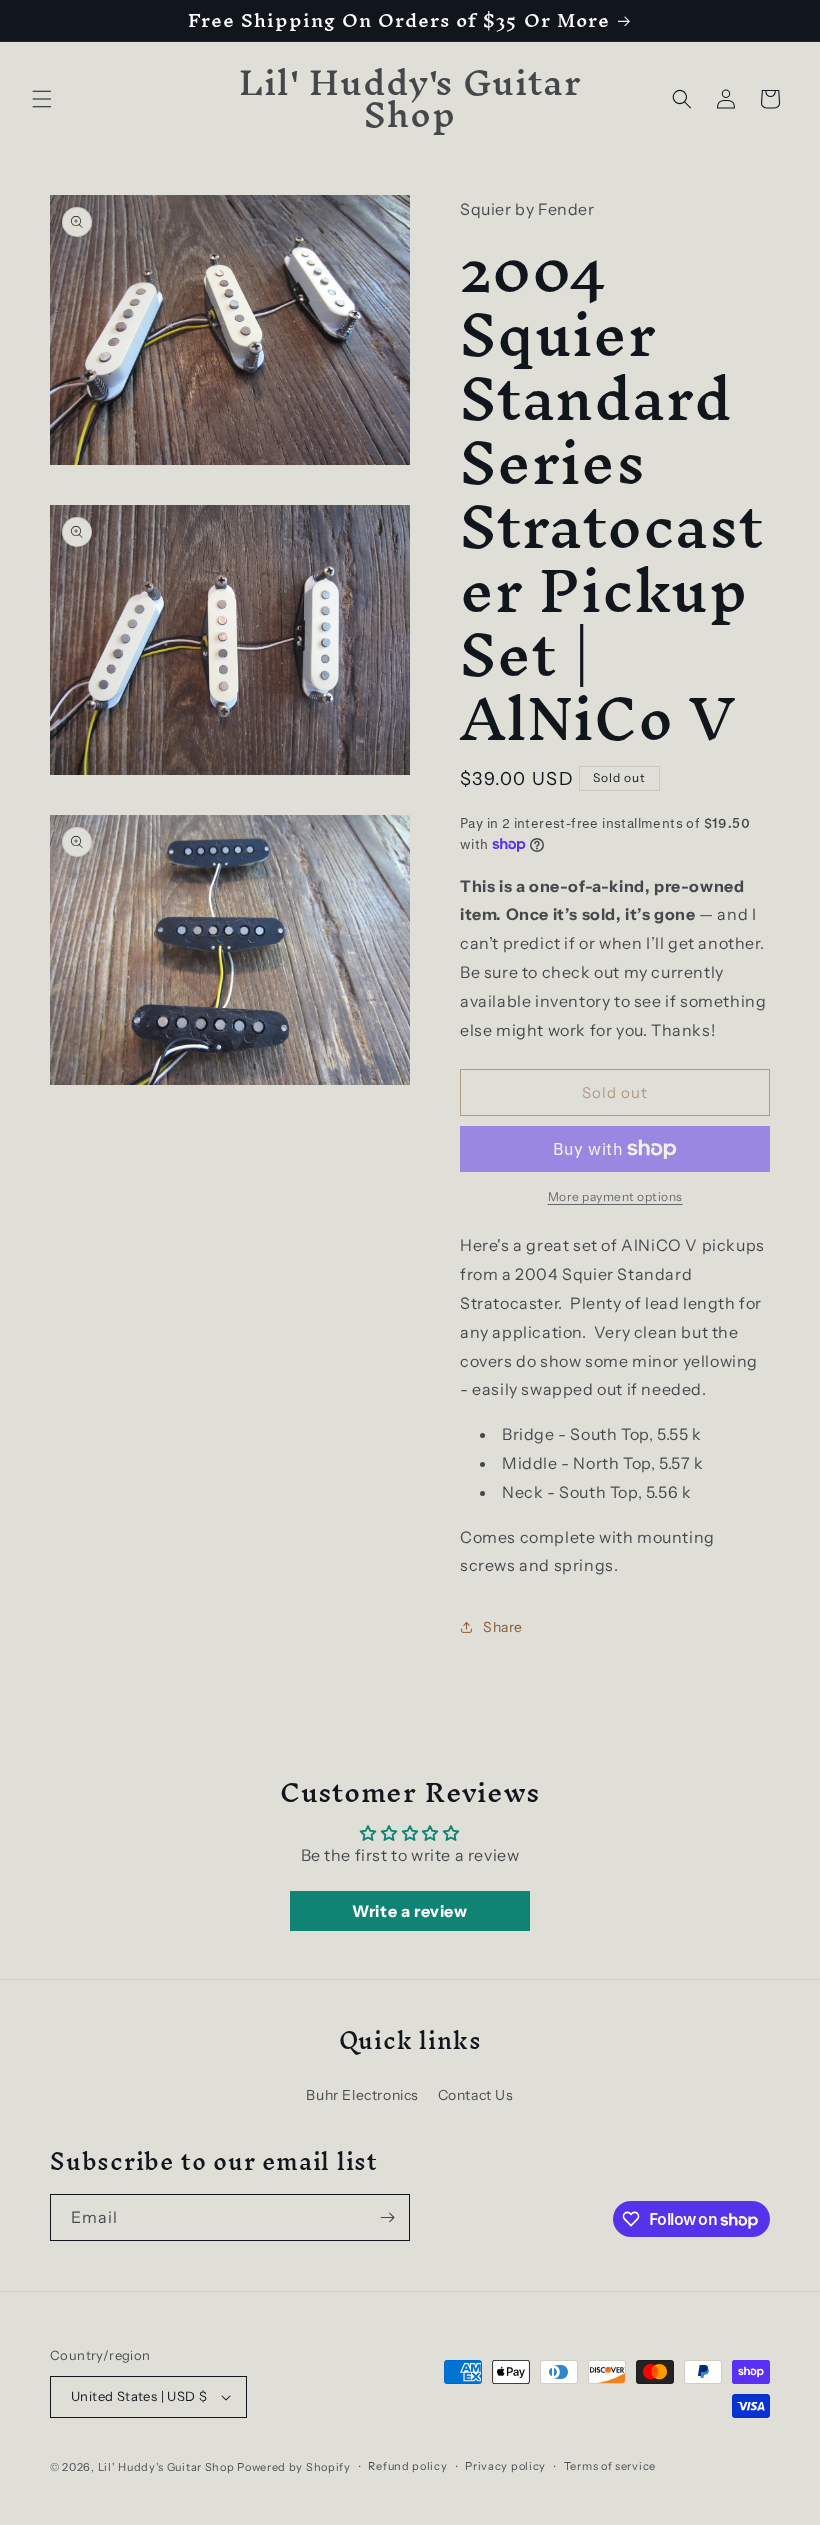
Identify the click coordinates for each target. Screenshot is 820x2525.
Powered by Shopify (294, 2467)
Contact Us (476, 2095)
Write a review (409, 1911)
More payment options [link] (615, 1196)
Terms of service (610, 2466)
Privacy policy (505, 2466)
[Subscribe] (387, 2217)
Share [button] (503, 1627)
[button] (42, 99)
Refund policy (407, 2466)
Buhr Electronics (362, 2095)
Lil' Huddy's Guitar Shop (166, 2467)
